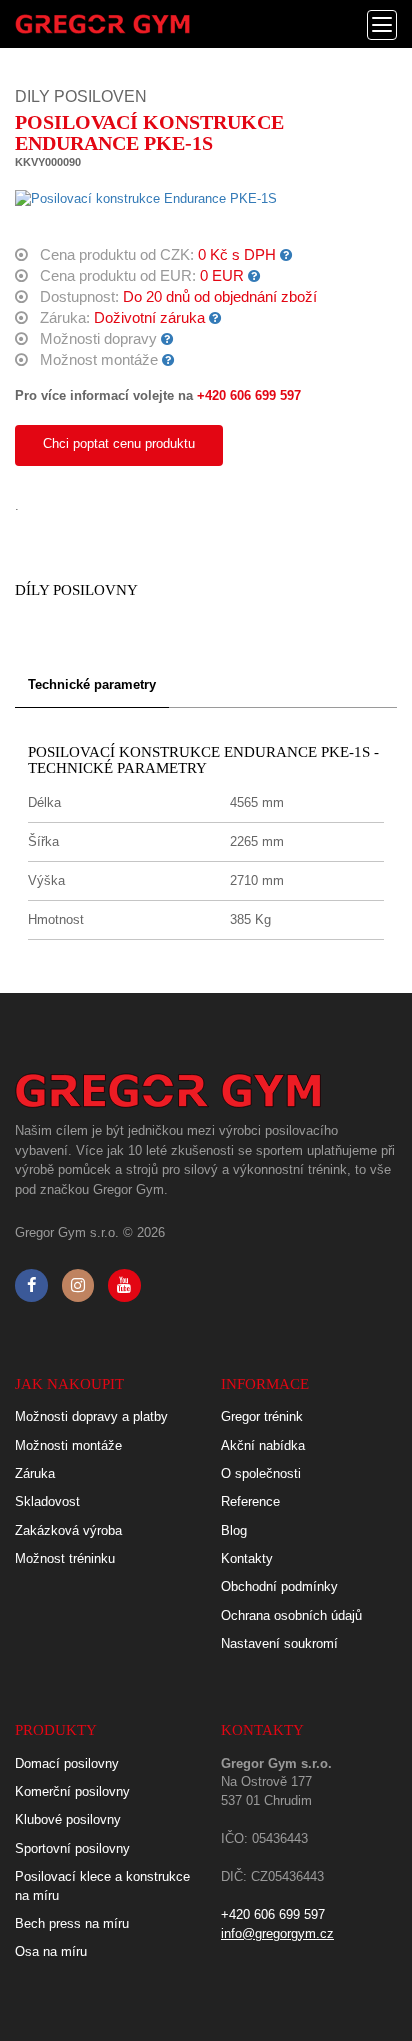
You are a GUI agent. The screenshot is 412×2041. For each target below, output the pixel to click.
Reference (250, 1501)
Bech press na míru (72, 1923)
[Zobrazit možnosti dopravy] (167, 339)
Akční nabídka (263, 1445)
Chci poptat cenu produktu (119, 443)
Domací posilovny (67, 1763)
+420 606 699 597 (249, 395)
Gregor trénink (262, 1416)
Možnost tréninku (65, 1558)
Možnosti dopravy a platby (91, 1416)
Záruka (35, 1473)
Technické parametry (92, 684)
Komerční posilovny (72, 1791)
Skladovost (47, 1501)
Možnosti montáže (68, 1445)
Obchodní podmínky (279, 1586)
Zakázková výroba (68, 1530)
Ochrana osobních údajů (291, 1615)
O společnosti (261, 1473)
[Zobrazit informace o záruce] (215, 318)
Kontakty (247, 1558)
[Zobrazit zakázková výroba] (286, 255)
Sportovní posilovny (72, 1848)
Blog (234, 1530)
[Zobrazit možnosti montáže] (168, 360)
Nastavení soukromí (279, 1643)
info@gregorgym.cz (277, 1933)
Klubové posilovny (68, 1819)
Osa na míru (51, 1951)
